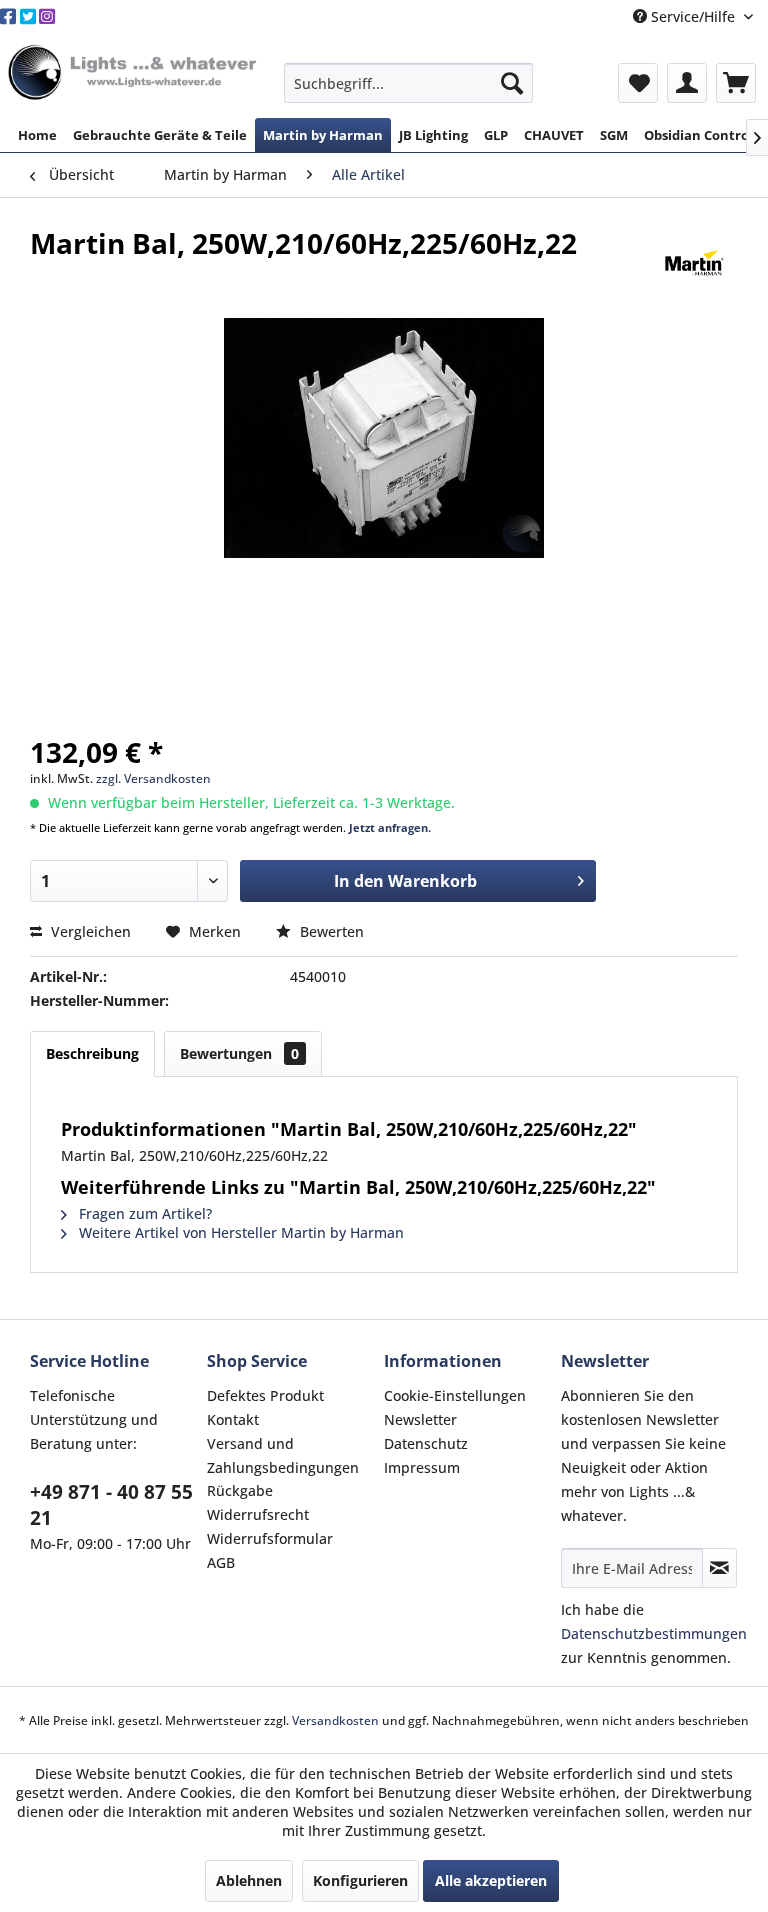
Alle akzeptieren (491, 1880)
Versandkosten (335, 1720)
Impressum (422, 1467)
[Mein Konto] (687, 83)
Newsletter (420, 1419)
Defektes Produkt (265, 1395)
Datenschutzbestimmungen (654, 1633)
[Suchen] (512, 83)
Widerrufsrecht (258, 1514)
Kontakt (233, 1419)
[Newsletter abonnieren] (719, 1568)
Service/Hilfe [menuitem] (693, 16)
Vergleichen (89, 931)
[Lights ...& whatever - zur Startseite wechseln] (134, 73)
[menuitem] (409, 83)
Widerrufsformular (270, 1538)
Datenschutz (426, 1443)
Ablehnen (249, 1880)
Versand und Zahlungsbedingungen (283, 1455)
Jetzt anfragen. (390, 827)
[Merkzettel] (638, 83)
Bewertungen (239, 1053)
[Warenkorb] (736, 83)
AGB (221, 1562)
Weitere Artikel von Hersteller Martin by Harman (239, 1232)
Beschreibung (92, 1053)
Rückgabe (240, 1490)
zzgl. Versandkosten (153, 778)
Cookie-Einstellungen (455, 1395)
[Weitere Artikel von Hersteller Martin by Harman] (694, 263)
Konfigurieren (360, 1880)
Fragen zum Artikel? (143, 1213)
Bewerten (330, 931)
